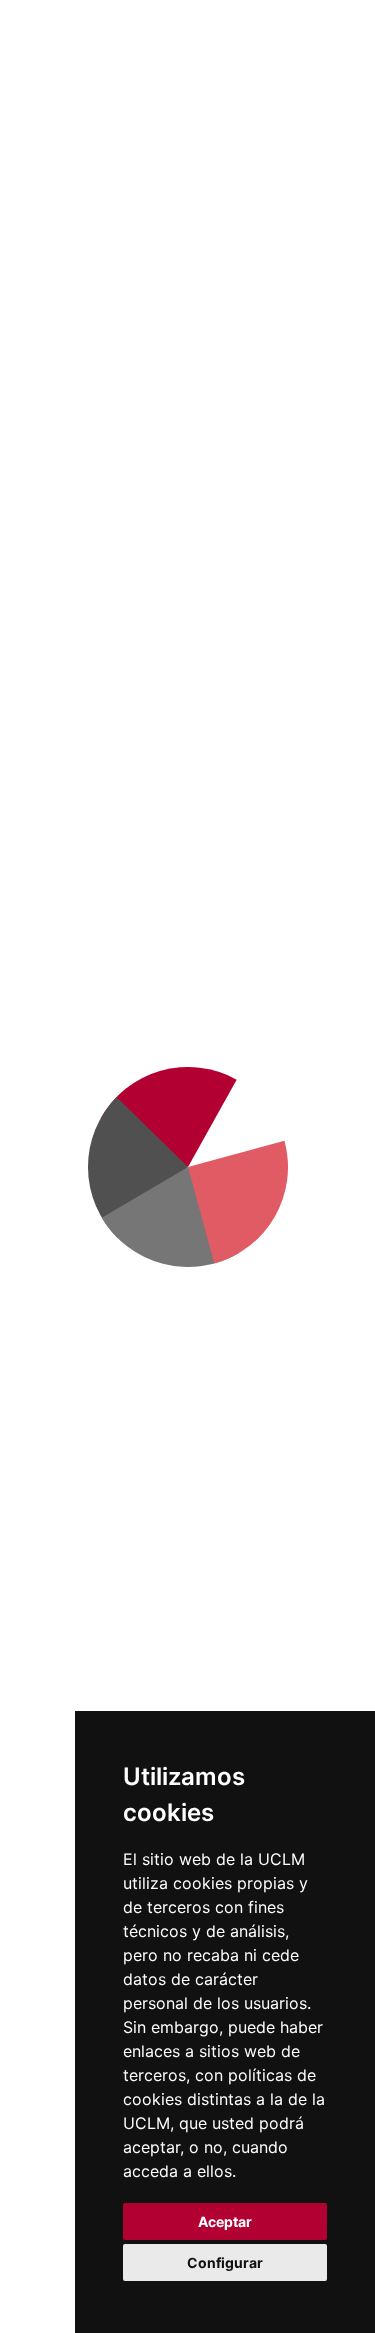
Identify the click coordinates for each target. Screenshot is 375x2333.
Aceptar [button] (225, 2221)
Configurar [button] (225, 2262)
